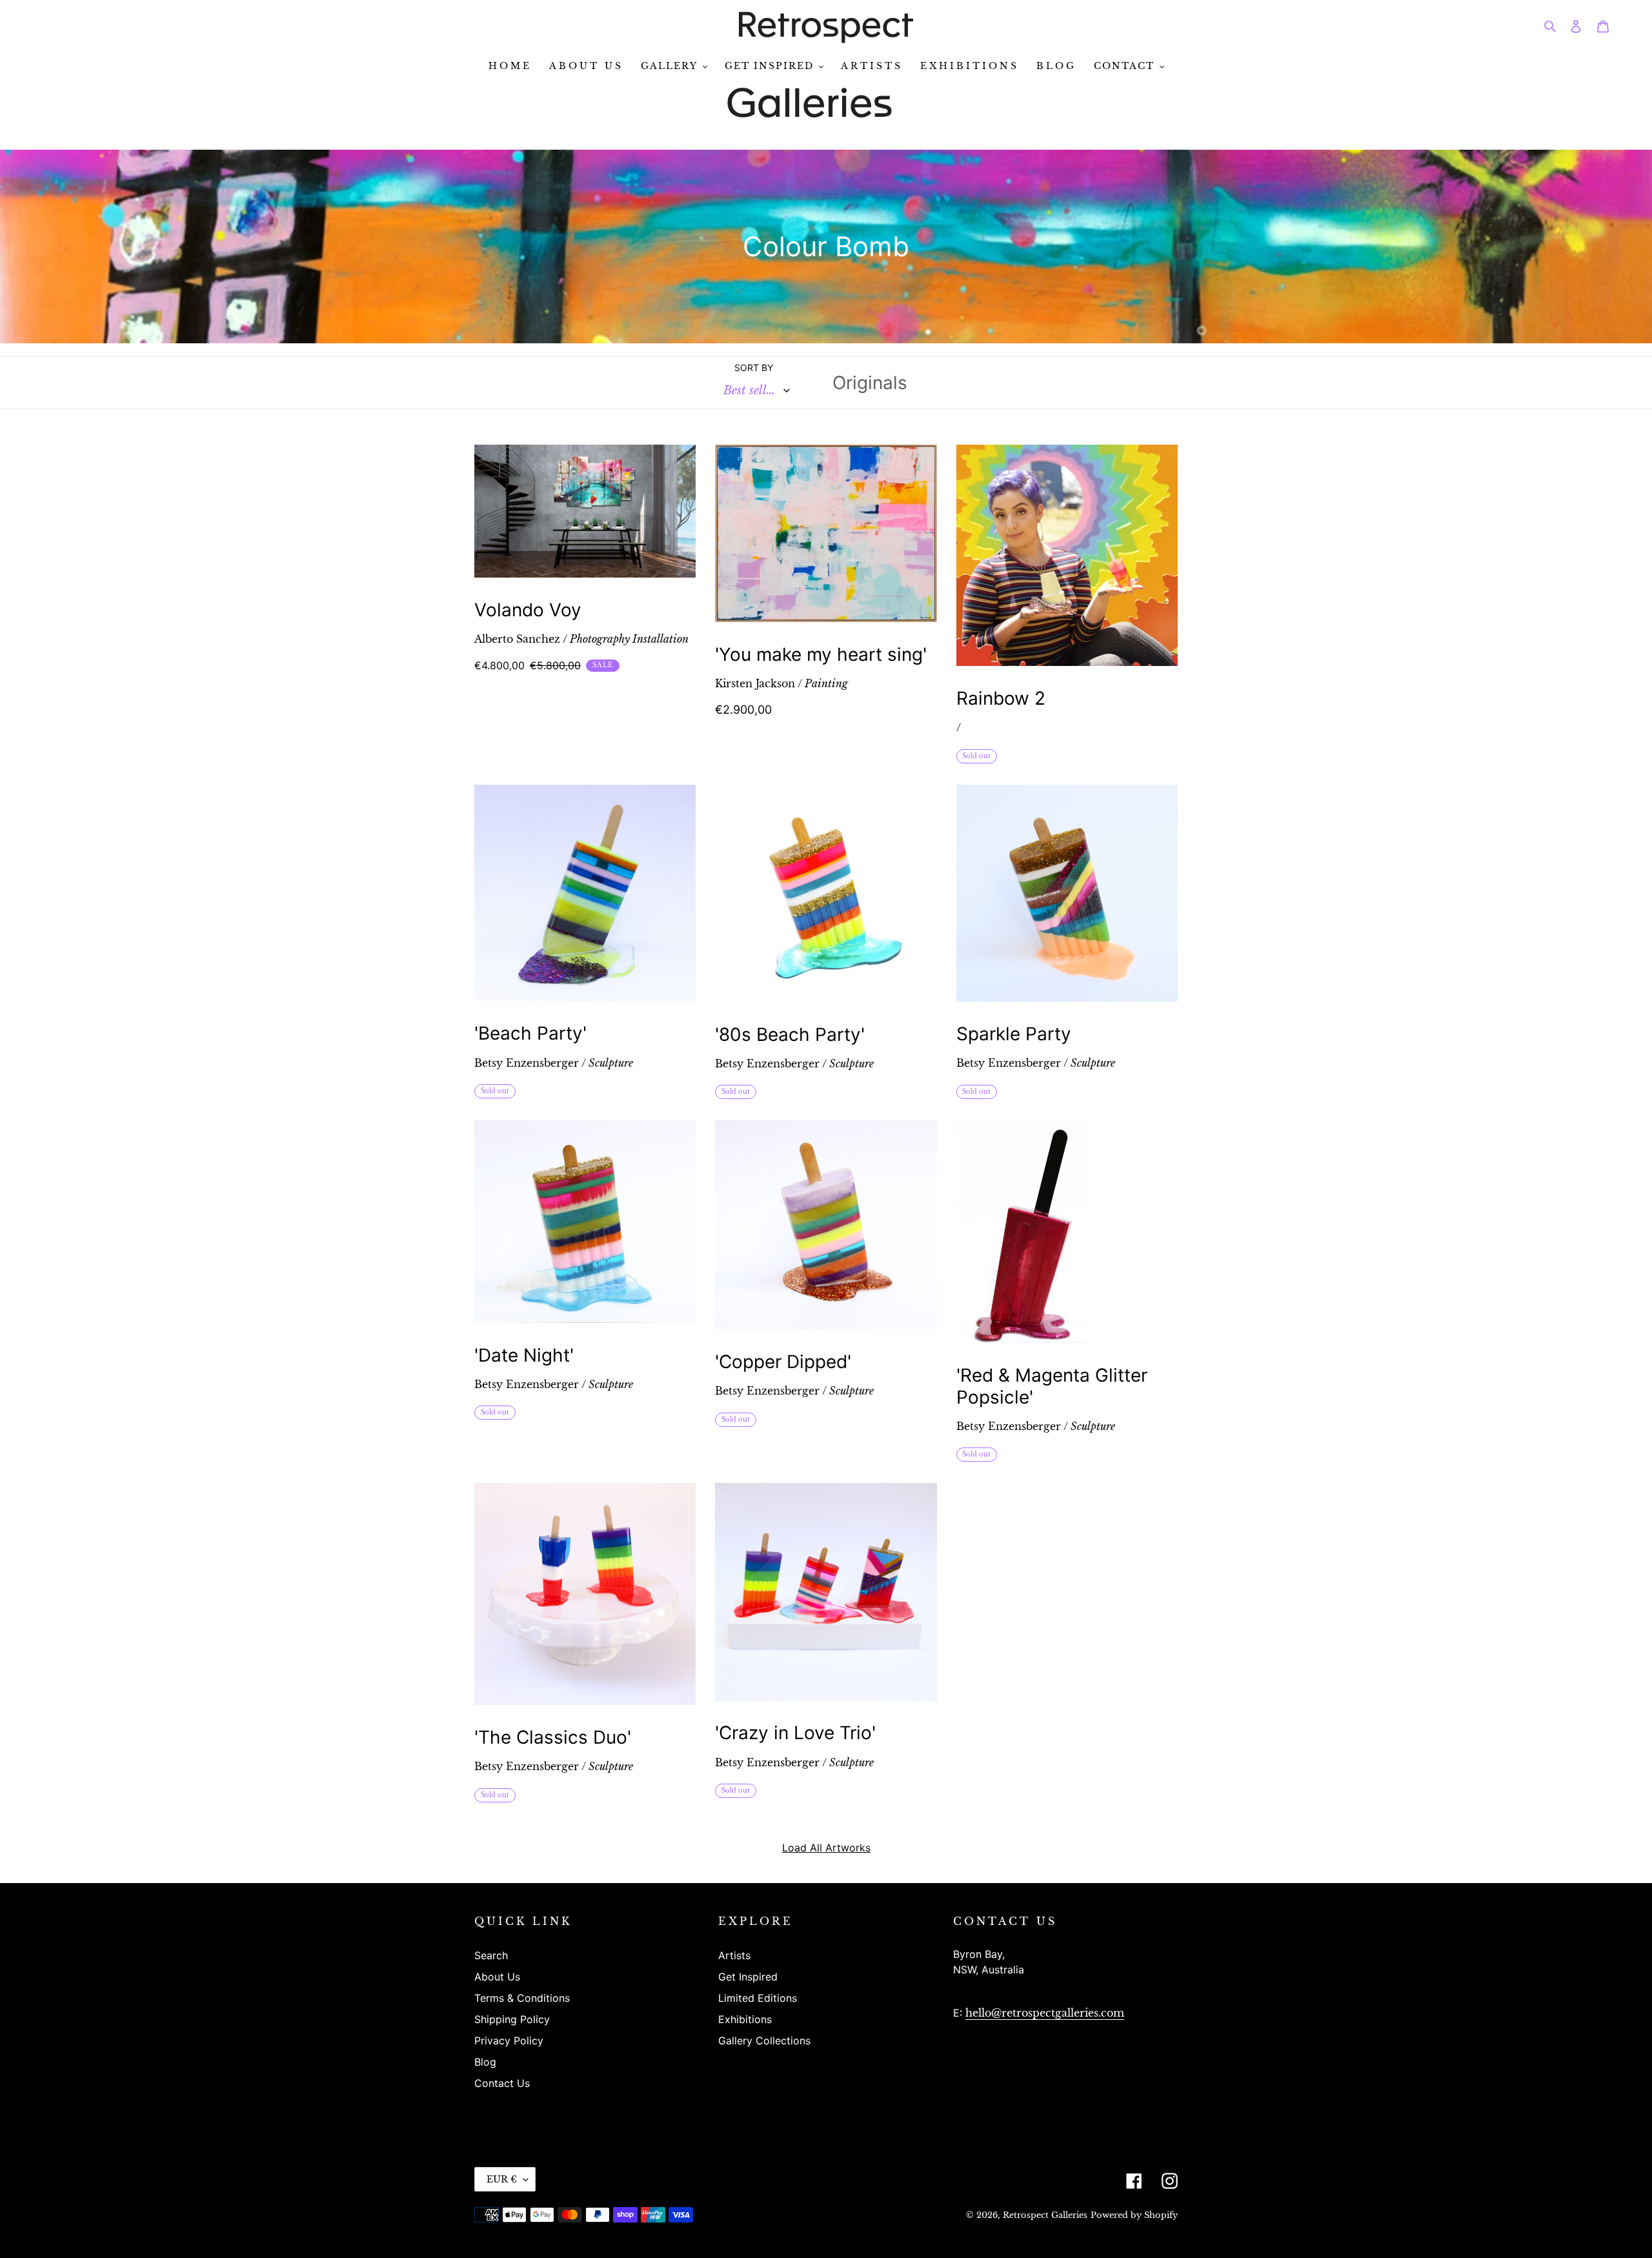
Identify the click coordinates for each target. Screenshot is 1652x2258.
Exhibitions (745, 2019)
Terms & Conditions (522, 1998)
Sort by (754, 368)
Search (491, 1955)
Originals (870, 383)
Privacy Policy (509, 2041)
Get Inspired (748, 1977)
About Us (497, 1977)
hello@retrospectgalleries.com (1045, 2013)
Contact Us (502, 2083)
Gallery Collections (764, 2041)
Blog (485, 2062)
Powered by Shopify (1134, 2215)
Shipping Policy (512, 2019)
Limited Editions (758, 1998)
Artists (734, 1955)
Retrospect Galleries (1045, 2215)
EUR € (502, 2179)
